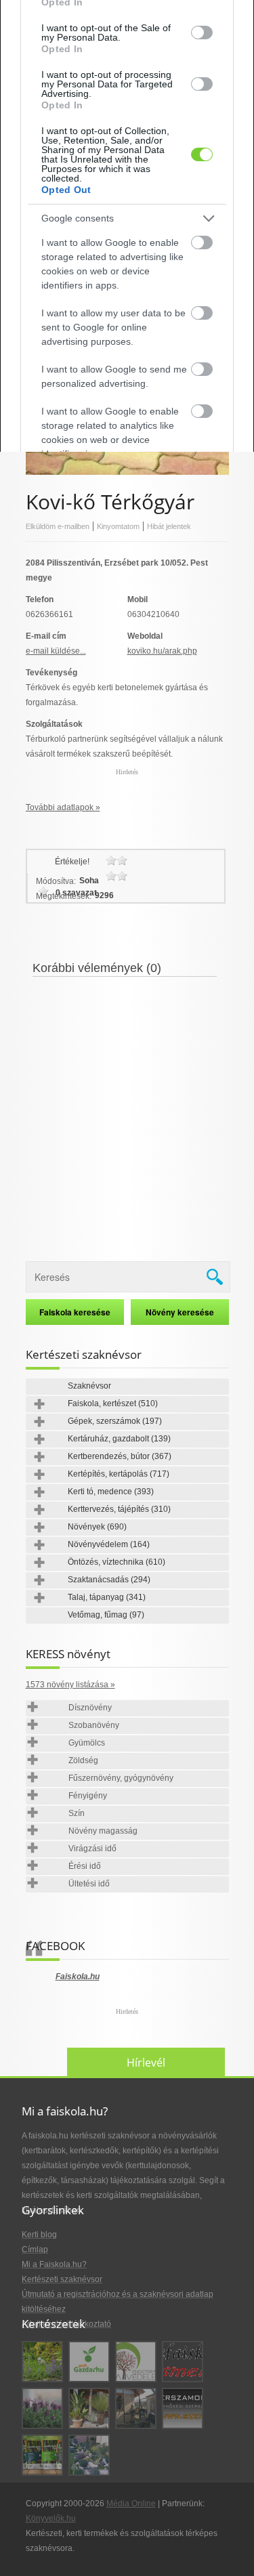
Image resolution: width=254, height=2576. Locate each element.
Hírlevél (146, 2063)
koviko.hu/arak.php (162, 651)
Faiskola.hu (78, 1977)
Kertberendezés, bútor (120, 1456)
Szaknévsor (89, 1386)
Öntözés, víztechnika (117, 1562)
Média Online (131, 2504)
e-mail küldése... (56, 651)
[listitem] (127, 218)
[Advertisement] (127, 1111)
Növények (97, 1527)
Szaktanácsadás (109, 1580)
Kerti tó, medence (111, 1492)
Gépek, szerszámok (115, 1421)
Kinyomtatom (118, 526)
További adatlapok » (63, 807)
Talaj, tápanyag (107, 1597)
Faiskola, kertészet (113, 1403)
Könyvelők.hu (51, 2518)
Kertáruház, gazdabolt (119, 1439)
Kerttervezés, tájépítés (119, 1509)
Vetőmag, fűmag (106, 1615)
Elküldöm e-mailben (58, 526)
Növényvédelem (109, 1544)
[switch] (202, 33)
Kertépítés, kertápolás (119, 1474)
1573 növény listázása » (70, 1685)
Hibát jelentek (169, 526)
